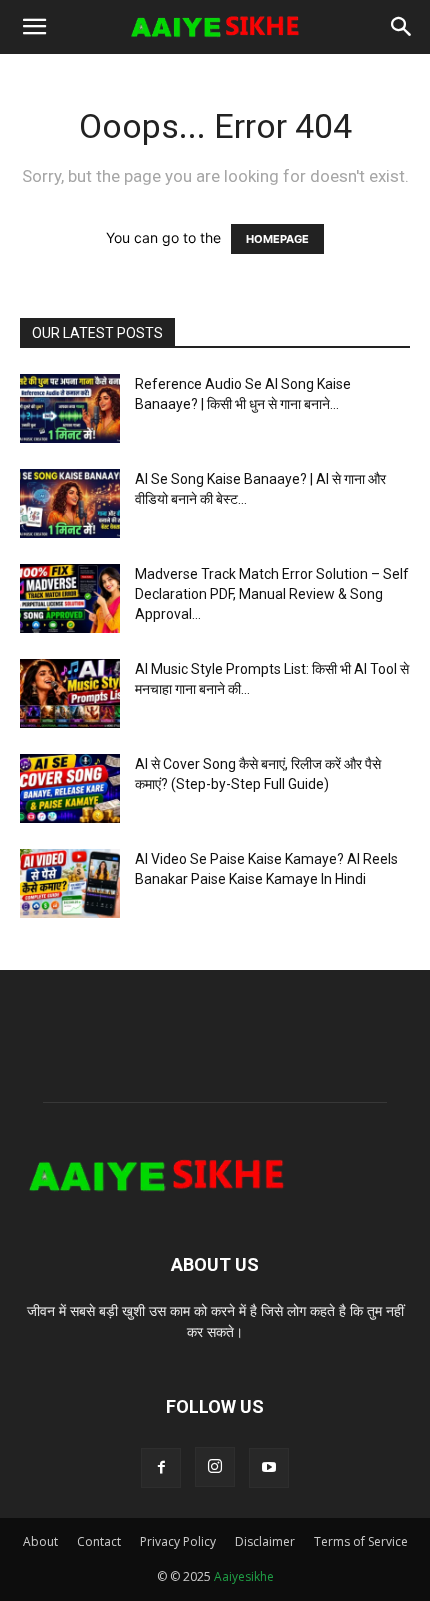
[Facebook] (161, 1468)
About (40, 1541)
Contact (99, 1541)
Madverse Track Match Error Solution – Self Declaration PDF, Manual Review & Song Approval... (272, 594)
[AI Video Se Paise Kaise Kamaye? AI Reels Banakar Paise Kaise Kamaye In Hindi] (70, 883)
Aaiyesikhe (244, 1576)
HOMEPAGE (277, 239)
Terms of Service (361, 1541)
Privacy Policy (178, 1541)
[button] (34, 27)
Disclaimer (265, 1541)
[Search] (402, 27)
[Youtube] (269, 1468)
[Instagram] (215, 1467)
